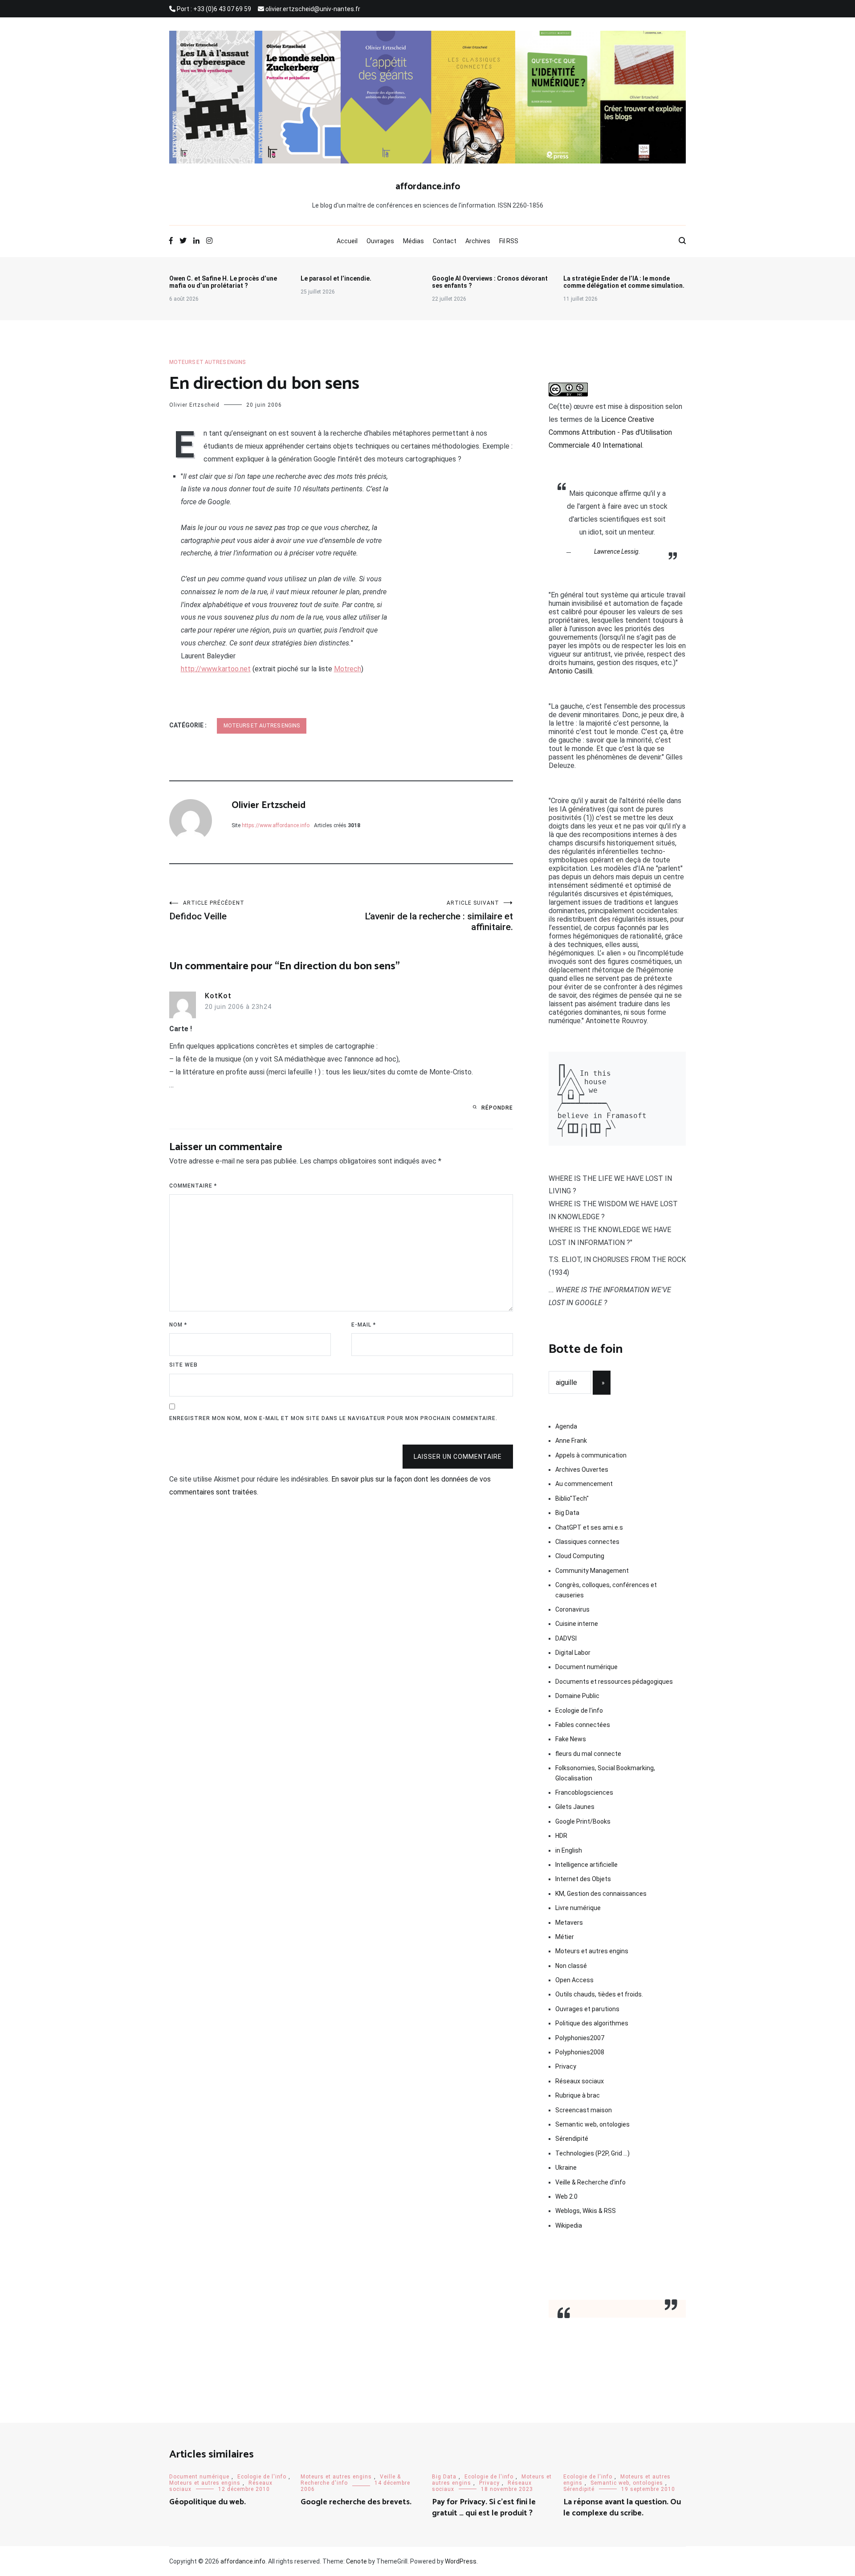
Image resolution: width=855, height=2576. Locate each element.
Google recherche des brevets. (356, 2502)
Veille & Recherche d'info (590, 2182)
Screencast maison (584, 2110)
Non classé (571, 1966)
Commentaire (193, 1186)
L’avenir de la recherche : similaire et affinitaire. (439, 916)
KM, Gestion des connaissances (601, 1894)
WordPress (461, 2561)
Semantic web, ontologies (592, 2124)
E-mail (364, 1325)
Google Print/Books (583, 1821)
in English (569, 1850)
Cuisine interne (577, 1624)
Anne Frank (571, 1441)
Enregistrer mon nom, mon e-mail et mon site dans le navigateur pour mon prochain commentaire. (333, 1418)
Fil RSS (509, 241)
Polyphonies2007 (580, 2038)
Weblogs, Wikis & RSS (586, 2211)
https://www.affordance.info (276, 825)
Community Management (592, 1571)
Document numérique (586, 1667)
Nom (178, 1325)
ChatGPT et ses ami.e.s (589, 1527)
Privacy (566, 2066)
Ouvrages (380, 241)
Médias (413, 241)
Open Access (574, 1980)
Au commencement (584, 1484)
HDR (561, 1836)
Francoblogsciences (584, 1792)
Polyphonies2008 (580, 2052)
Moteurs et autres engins (207, 362)
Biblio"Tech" (572, 1498)
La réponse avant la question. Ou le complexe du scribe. (622, 2508)
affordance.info (428, 187)
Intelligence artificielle (586, 1865)
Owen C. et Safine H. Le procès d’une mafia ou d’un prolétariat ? (223, 282)
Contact (445, 241)
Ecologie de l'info (579, 1711)
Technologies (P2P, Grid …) (592, 2153)
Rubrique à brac (578, 2095)
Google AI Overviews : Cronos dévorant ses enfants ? (490, 282)
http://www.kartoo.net (216, 669)
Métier (565, 1937)
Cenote (356, 2561)
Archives (478, 241)
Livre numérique (578, 1908)
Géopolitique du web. (208, 2502)
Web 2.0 (566, 2196)
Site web (183, 1365)
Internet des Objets (583, 1879)
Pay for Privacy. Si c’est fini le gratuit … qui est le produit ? (484, 2508)
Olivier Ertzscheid (194, 405)
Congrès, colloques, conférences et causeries (606, 1590)
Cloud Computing (580, 1556)
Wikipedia (569, 2225)
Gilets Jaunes (575, 1807)
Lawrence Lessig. (617, 551)
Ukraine (566, 2168)
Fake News (571, 1739)
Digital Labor (573, 1653)
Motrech (348, 669)
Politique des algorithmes (592, 2023)
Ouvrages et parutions (587, 2009)
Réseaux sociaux (580, 2081)
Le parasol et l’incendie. (336, 278)
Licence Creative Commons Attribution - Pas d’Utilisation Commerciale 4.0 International (610, 432)
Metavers (569, 1923)
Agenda (566, 1426)
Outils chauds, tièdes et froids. (599, 1994)
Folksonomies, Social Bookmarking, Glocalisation (605, 1773)
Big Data (567, 1513)
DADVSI (566, 1638)
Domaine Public (577, 1696)
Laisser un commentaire (458, 1457)
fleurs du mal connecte (588, 1754)
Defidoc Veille (207, 911)
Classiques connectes (587, 1542)
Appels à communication (591, 1455)
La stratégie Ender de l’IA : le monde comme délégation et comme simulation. (624, 282)
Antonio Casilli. (571, 671)
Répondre (497, 1108)
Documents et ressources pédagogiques (614, 1682)
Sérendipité (572, 2139)
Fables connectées (583, 1725)
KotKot (218, 996)
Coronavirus (572, 1609)
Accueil (347, 241)
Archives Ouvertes (582, 1470)
